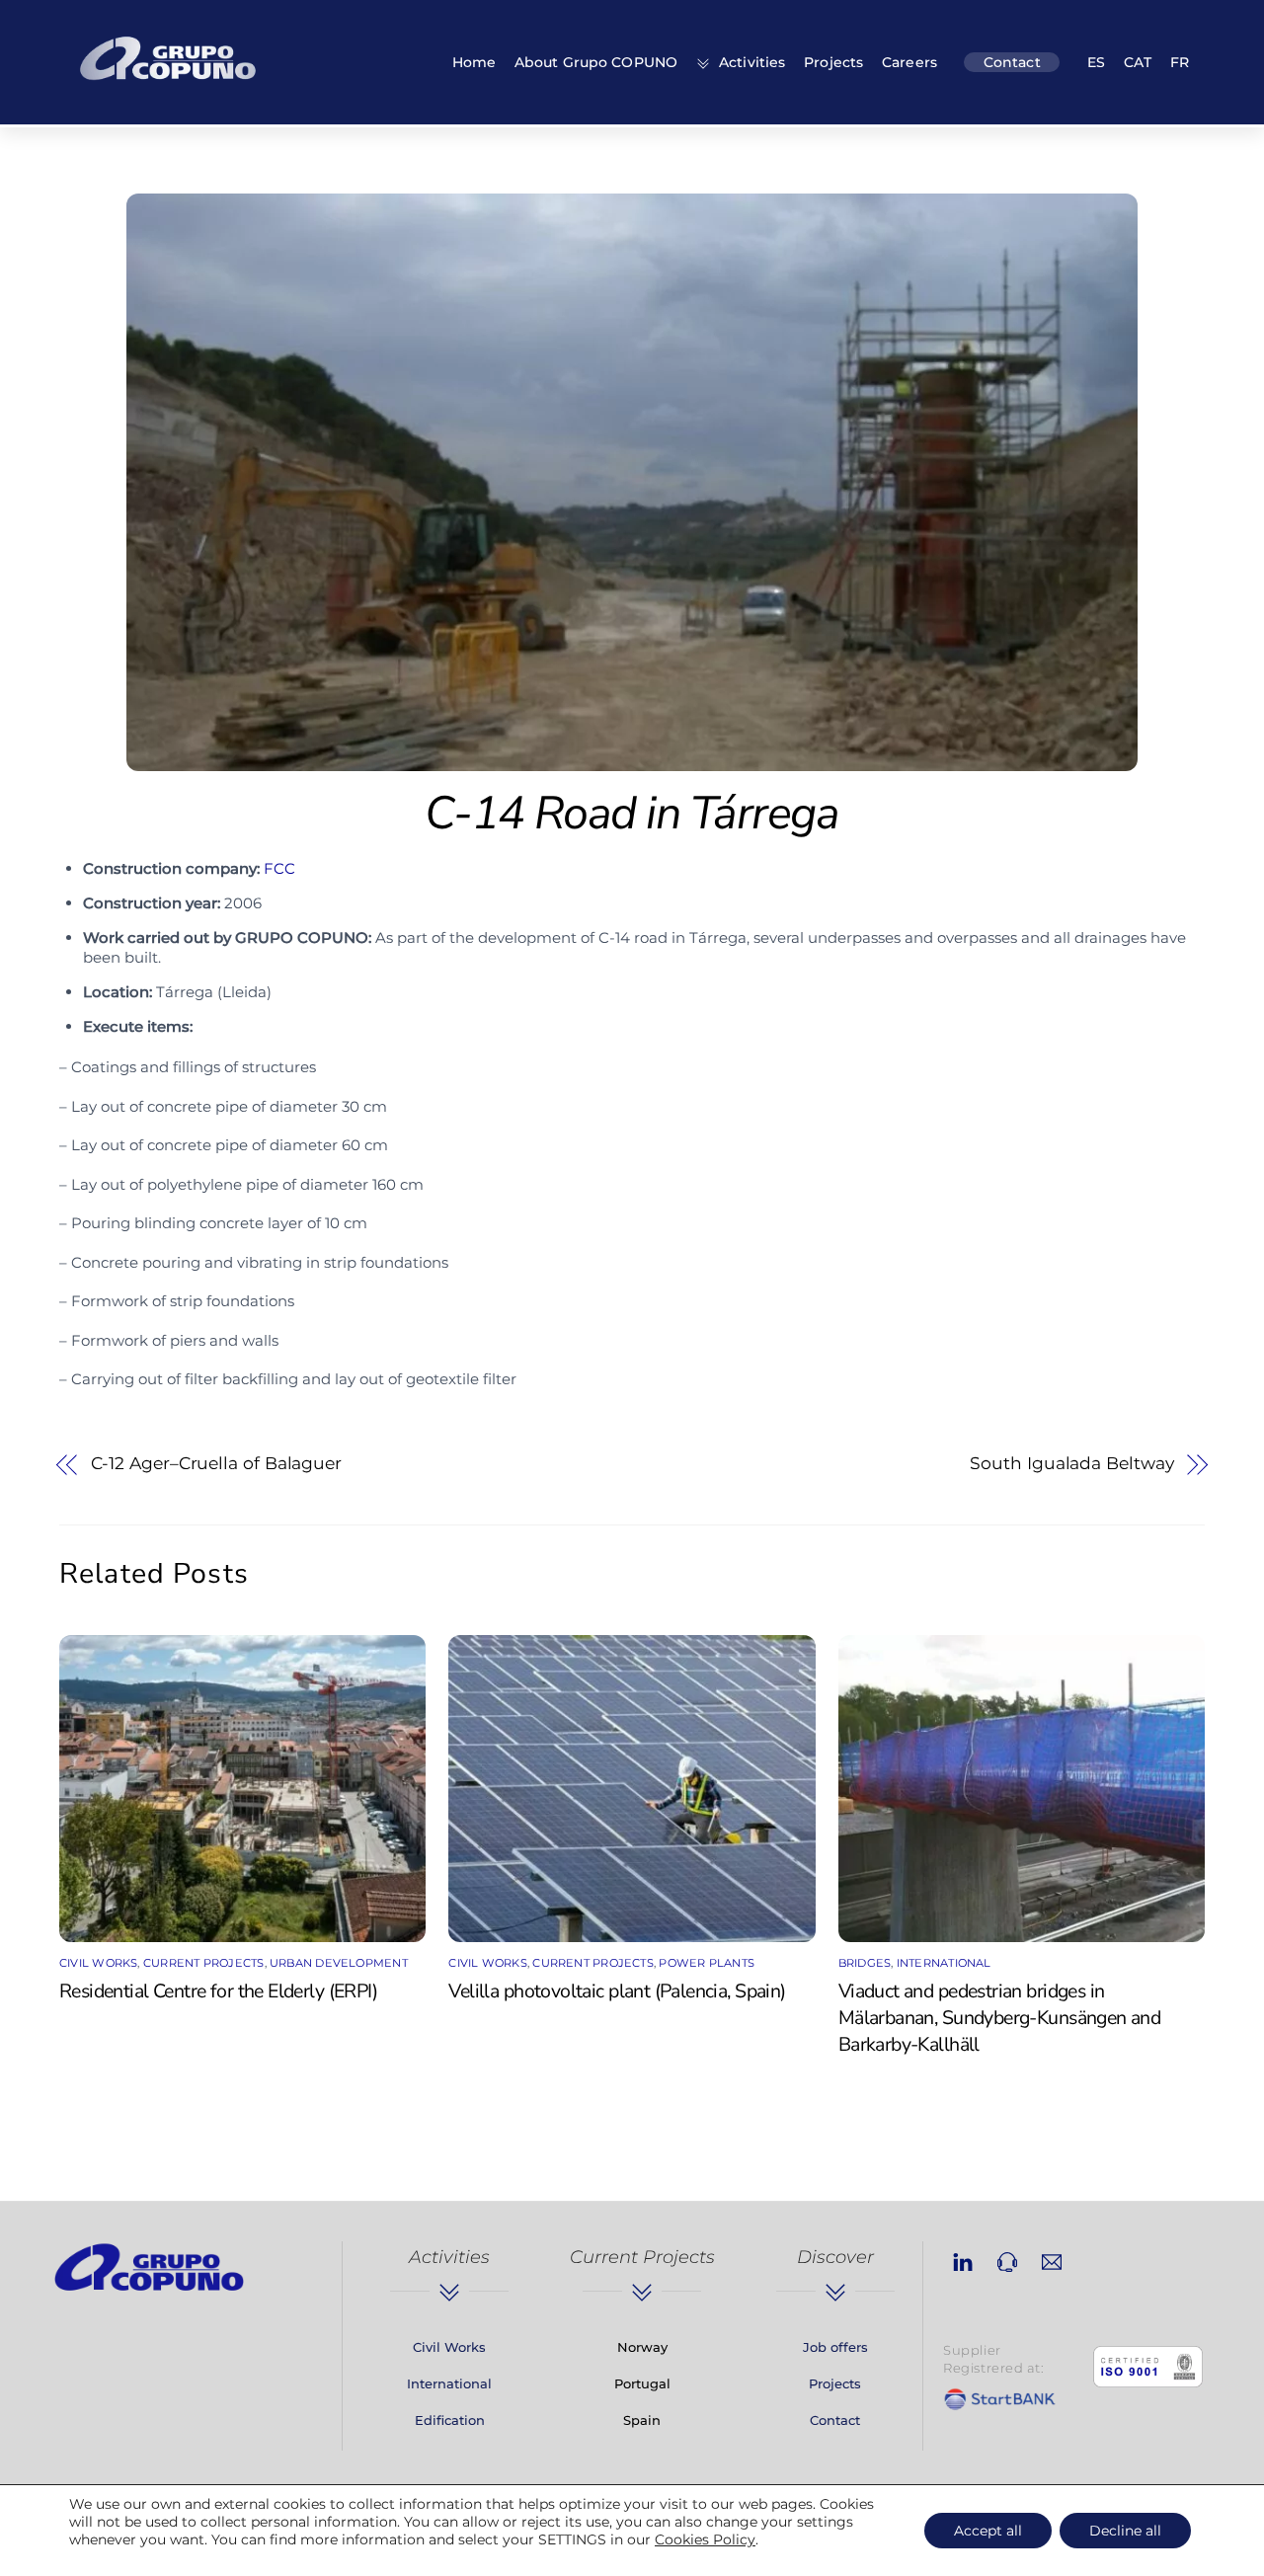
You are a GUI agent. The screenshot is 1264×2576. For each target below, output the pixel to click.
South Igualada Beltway (1071, 1463)
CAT (1138, 62)
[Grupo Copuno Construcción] (168, 83)
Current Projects (204, 1963)
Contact (1012, 62)
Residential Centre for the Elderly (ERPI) (218, 1991)
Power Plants (707, 1963)
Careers (909, 62)
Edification (450, 2420)
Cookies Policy (705, 2539)
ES (1096, 62)
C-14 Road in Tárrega (632, 813)
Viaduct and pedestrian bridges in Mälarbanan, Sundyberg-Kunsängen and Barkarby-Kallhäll (1000, 2018)
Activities (750, 62)
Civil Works (98, 1963)
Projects (833, 62)
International (944, 1963)
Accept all (988, 2531)
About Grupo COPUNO (596, 62)
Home (474, 62)
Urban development (339, 1963)
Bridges (865, 1963)
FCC (279, 868)
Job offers (835, 2347)
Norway (642, 2347)
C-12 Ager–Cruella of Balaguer (217, 1463)
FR (1180, 62)
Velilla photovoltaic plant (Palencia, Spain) (617, 1991)
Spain (642, 2420)
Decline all (1125, 2531)
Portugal (642, 2383)
